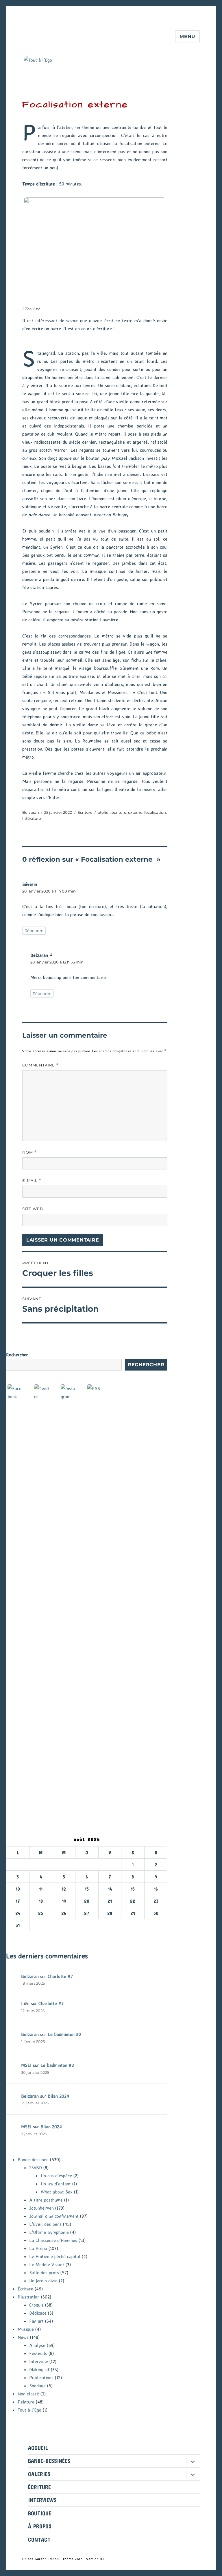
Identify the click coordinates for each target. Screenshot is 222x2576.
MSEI (26, 2065)
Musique (26, 2329)
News (23, 2337)
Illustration (29, 2297)
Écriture (85, 812)
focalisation (155, 812)
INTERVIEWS (42, 2500)
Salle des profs (44, 2273)
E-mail (32, 1181)
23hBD (36, 2168)
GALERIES (39, 2474)
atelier (104, 812)
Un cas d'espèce (56, 2176)
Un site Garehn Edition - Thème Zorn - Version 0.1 (63, 2559)
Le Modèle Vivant (47, 2264)
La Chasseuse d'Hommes (53, 2240)
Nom (29, 1152)
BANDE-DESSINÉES (49, 2461)
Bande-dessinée (33, 2159)
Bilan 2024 (58, 2096)
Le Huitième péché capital (55, 2256)
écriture (119, 812)
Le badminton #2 (64, 2034)
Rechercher (17, 1355)
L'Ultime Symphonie (49, 2232)
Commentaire (40, 1065)
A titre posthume (46, 2200)
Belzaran (31, 812)
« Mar (12, 1935)
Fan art (36, 2321)
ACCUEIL (38, 2448)
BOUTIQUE (40, 2513)
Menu (187, 36)
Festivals (38, 2353)
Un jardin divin (43, 2281)
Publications (41, 2378)
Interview (39, 2361)
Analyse (37, 2345)
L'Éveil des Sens (45, 2224)
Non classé (28, 2394)
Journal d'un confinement (54, 2216)
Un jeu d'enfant (56, 2184)
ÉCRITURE (39, 2487)
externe (135, 812)
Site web (33, 1209)
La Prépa (38, 2248)
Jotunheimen (41, 2208)
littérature (32, 818)
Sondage (37, 2386)
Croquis (36, 2305)
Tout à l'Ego (29, 2410)
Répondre (34, 931)
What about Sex (57, 2192)
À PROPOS (40, 2526)
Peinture (26, 2402)
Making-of (39, 2369)
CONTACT (39, 2540)
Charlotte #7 (60, 1976)
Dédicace (38, 2313)
